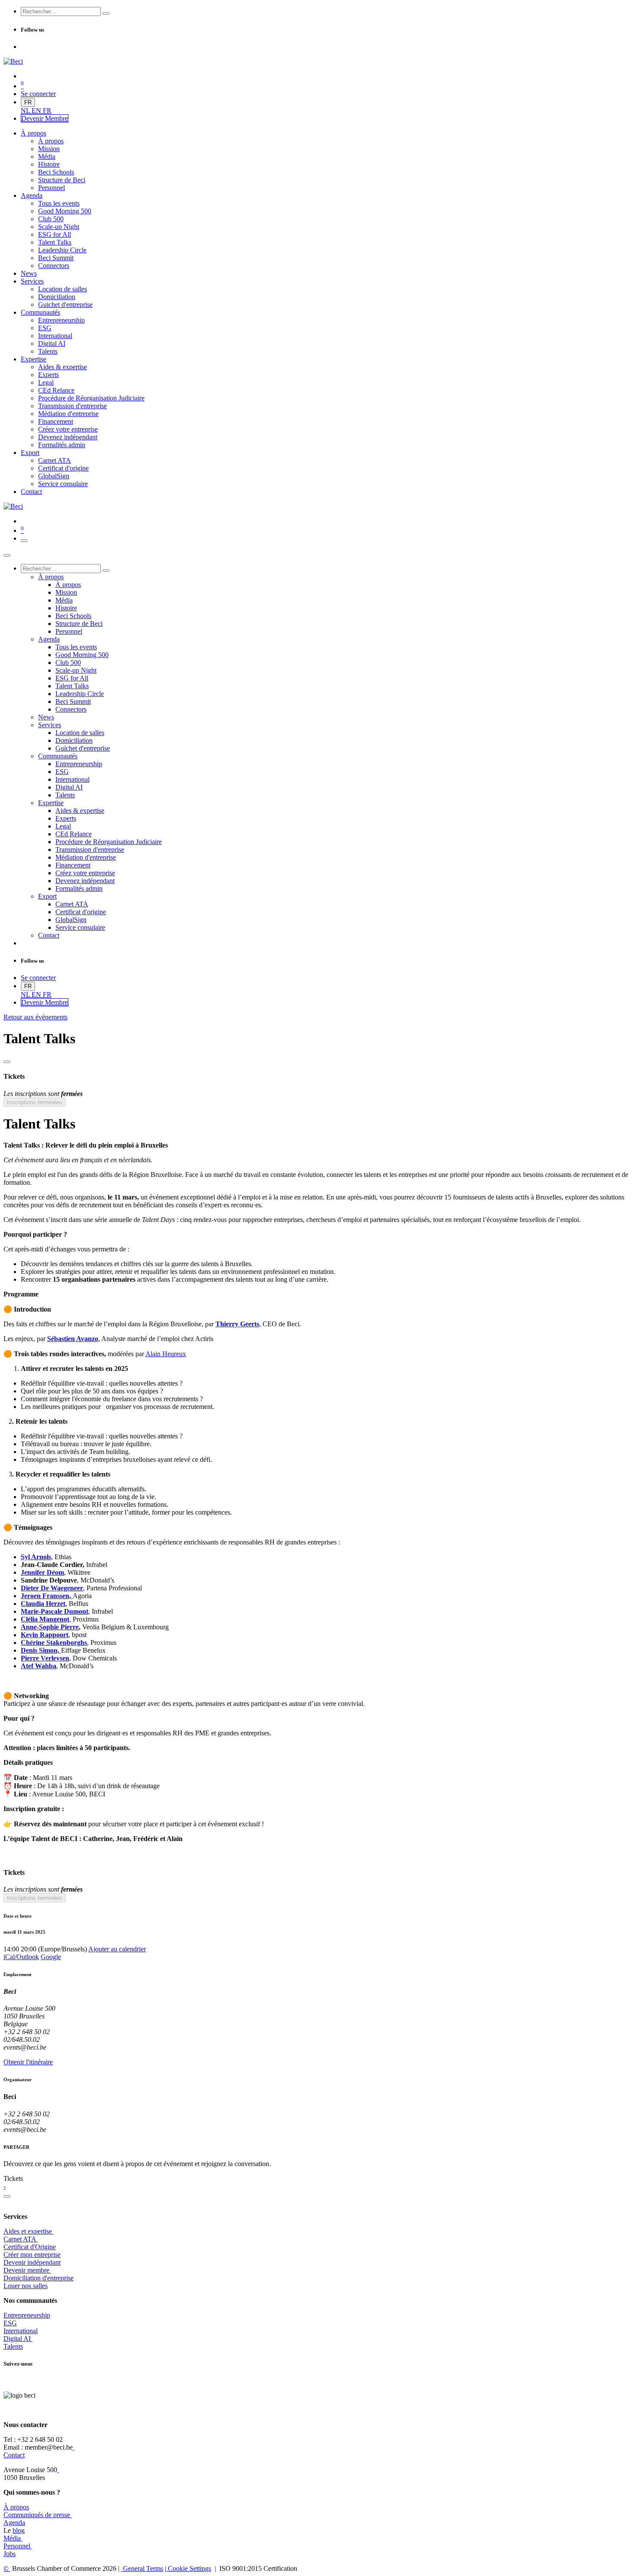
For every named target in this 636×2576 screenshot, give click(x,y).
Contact (14, 2455)
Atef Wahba (39, 1666)
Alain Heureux (166, 1354)
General (142, 2568)
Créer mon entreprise (32, 2255)
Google (51, 1957)
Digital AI (17, 2339)
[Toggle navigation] (24, 541)
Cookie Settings (189, 2568)
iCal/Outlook (21, 1957)
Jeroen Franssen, (47, 1596)
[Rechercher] (106, 13)
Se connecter (38, 94)
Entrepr (27, 2315)
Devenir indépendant (32, 2262)
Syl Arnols (36, 1557)
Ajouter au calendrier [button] (117, 1949)
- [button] (5, 2186)
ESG (10, 2323)
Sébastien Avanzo (73, 1339)
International (21, 2331)
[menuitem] (26, 111)
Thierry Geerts (237, 1324)
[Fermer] (7, 555)
